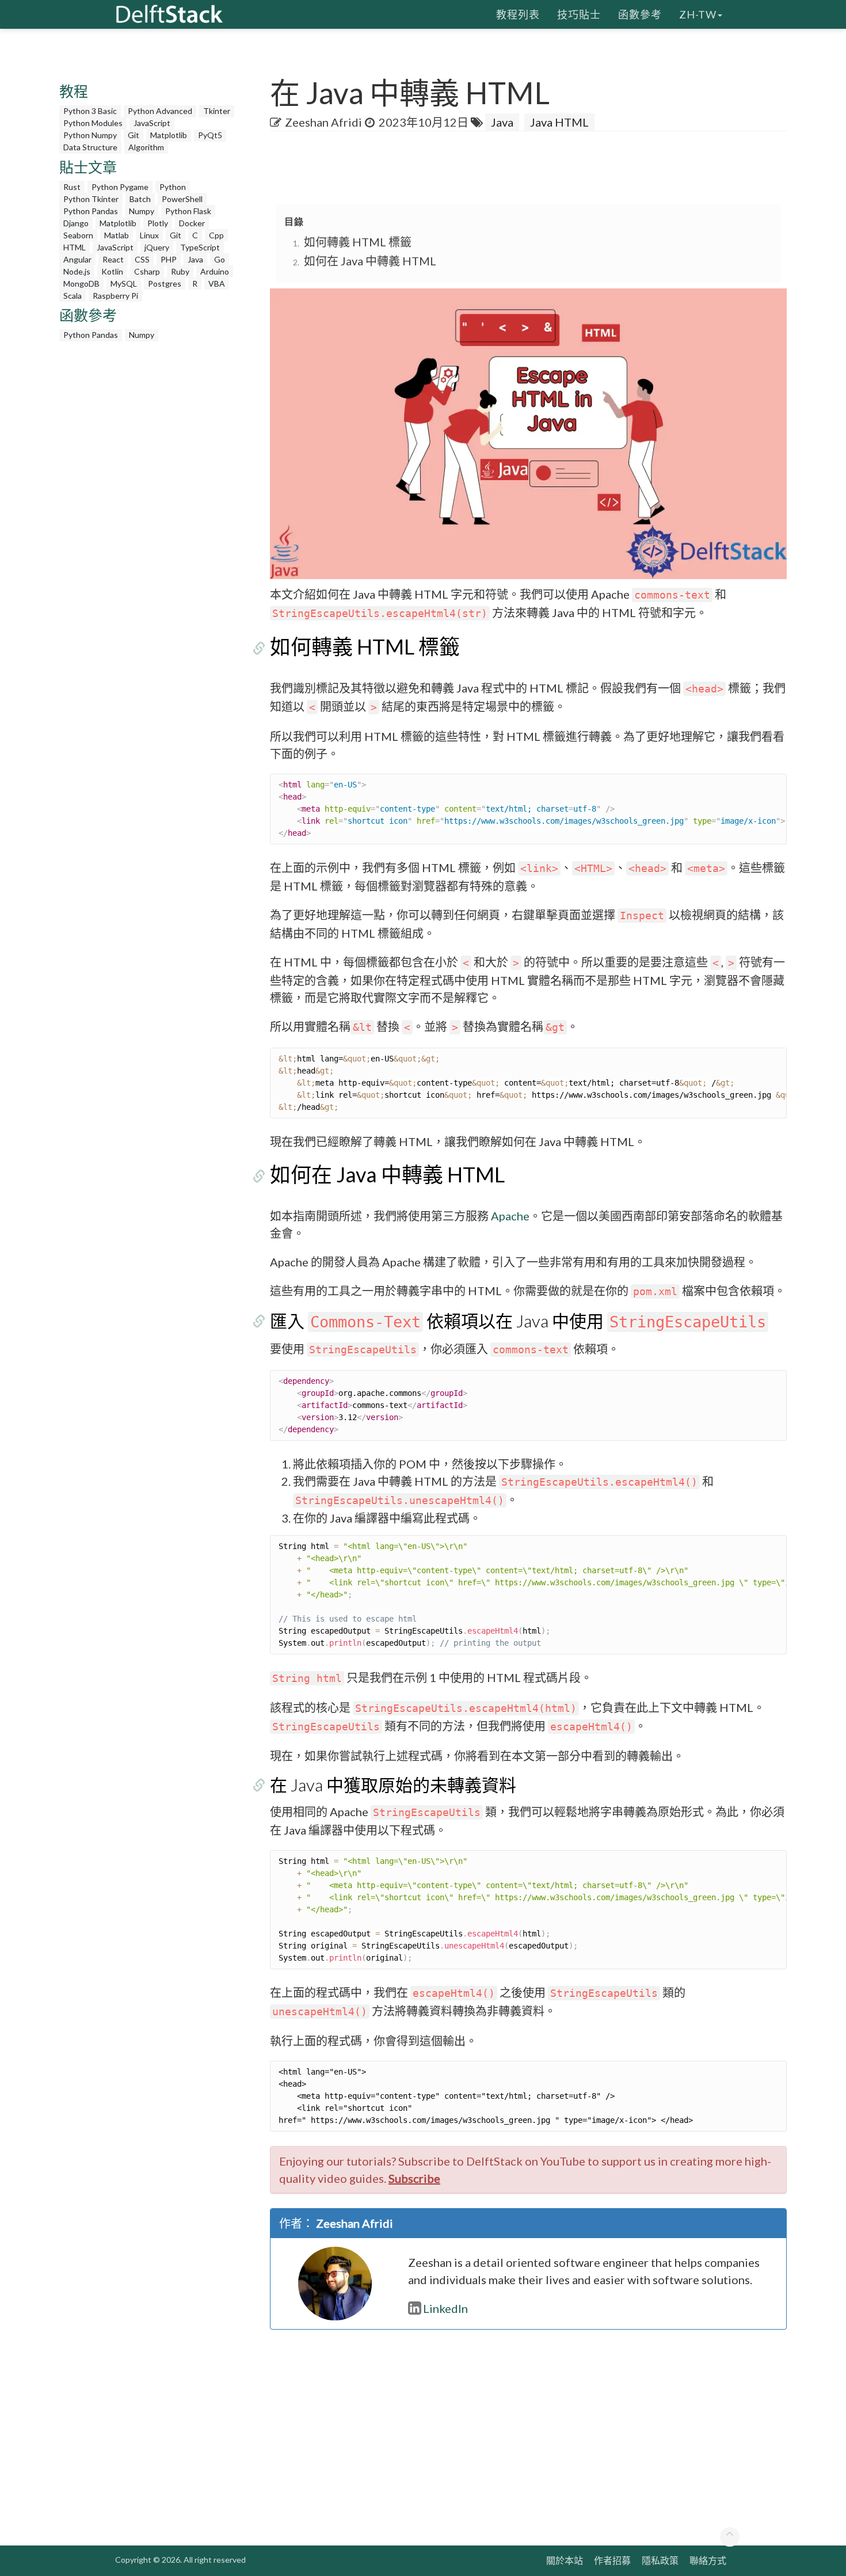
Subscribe (414, 2178)
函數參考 (640, 14)
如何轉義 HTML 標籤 (358, 242)
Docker (192, 223)
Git (134, 135)
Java (195, 259)
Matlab (117, 235)
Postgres (165, 284)
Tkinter (217, 111)
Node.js (77, 271)
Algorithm (146, 147)
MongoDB (81, 284)
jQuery (157, 247)
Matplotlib (169, 135)
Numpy (142, 211)
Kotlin (112, 271)
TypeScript (200, 247)
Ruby (180, 271)
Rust (72, 187)
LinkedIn (445, 2308)
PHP (169, 259)
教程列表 (518, 14)
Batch (140, 199)
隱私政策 (660, 2560)
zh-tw (698, 14)
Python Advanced (160, 111)
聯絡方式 (708, 2560)
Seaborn (78, 235)
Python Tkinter (91, 199)
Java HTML (559, 122)
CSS (142, 259)
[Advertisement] (150, 520)
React (113, 259)
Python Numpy (90, 135)
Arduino (215, 271)
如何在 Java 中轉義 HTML (370, 261)
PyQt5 (210, 135)
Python (173, 187)
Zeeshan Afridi (323, 122)
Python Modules (93, 123)
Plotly (158, 223)
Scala (73, 296)
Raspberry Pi (115, 296)
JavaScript (152, 123)
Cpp (216, 235)
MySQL (124, 284)
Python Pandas (91, 211)
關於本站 (565, 2560)
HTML (75, 247)
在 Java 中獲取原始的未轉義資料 (393, 1784)
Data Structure (90, 147)
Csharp (147, 271)
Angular (77, 259)
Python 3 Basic (90, 111)
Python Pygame (120, 187)
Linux (149, 235)
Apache (510, 1216)
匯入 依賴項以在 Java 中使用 (518, 1321)
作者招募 (612, 2560)
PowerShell (182, 199)
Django (76, 223)
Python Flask (188, 211)
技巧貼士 (579, 14)
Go (220, 259)
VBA (217, 284)
